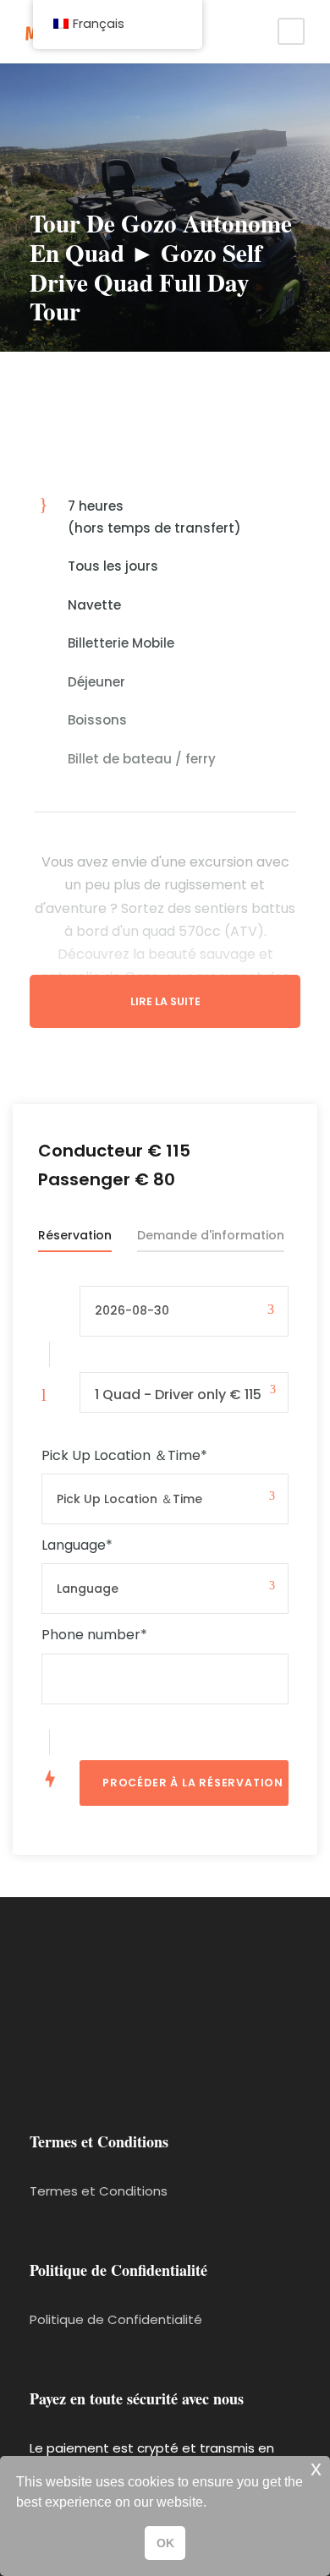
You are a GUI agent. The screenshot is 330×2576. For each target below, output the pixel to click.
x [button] (316, 2468)
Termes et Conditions (99, 2191)
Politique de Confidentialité (116, 2319)
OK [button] (165, 2543)
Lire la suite (165, 1001)
